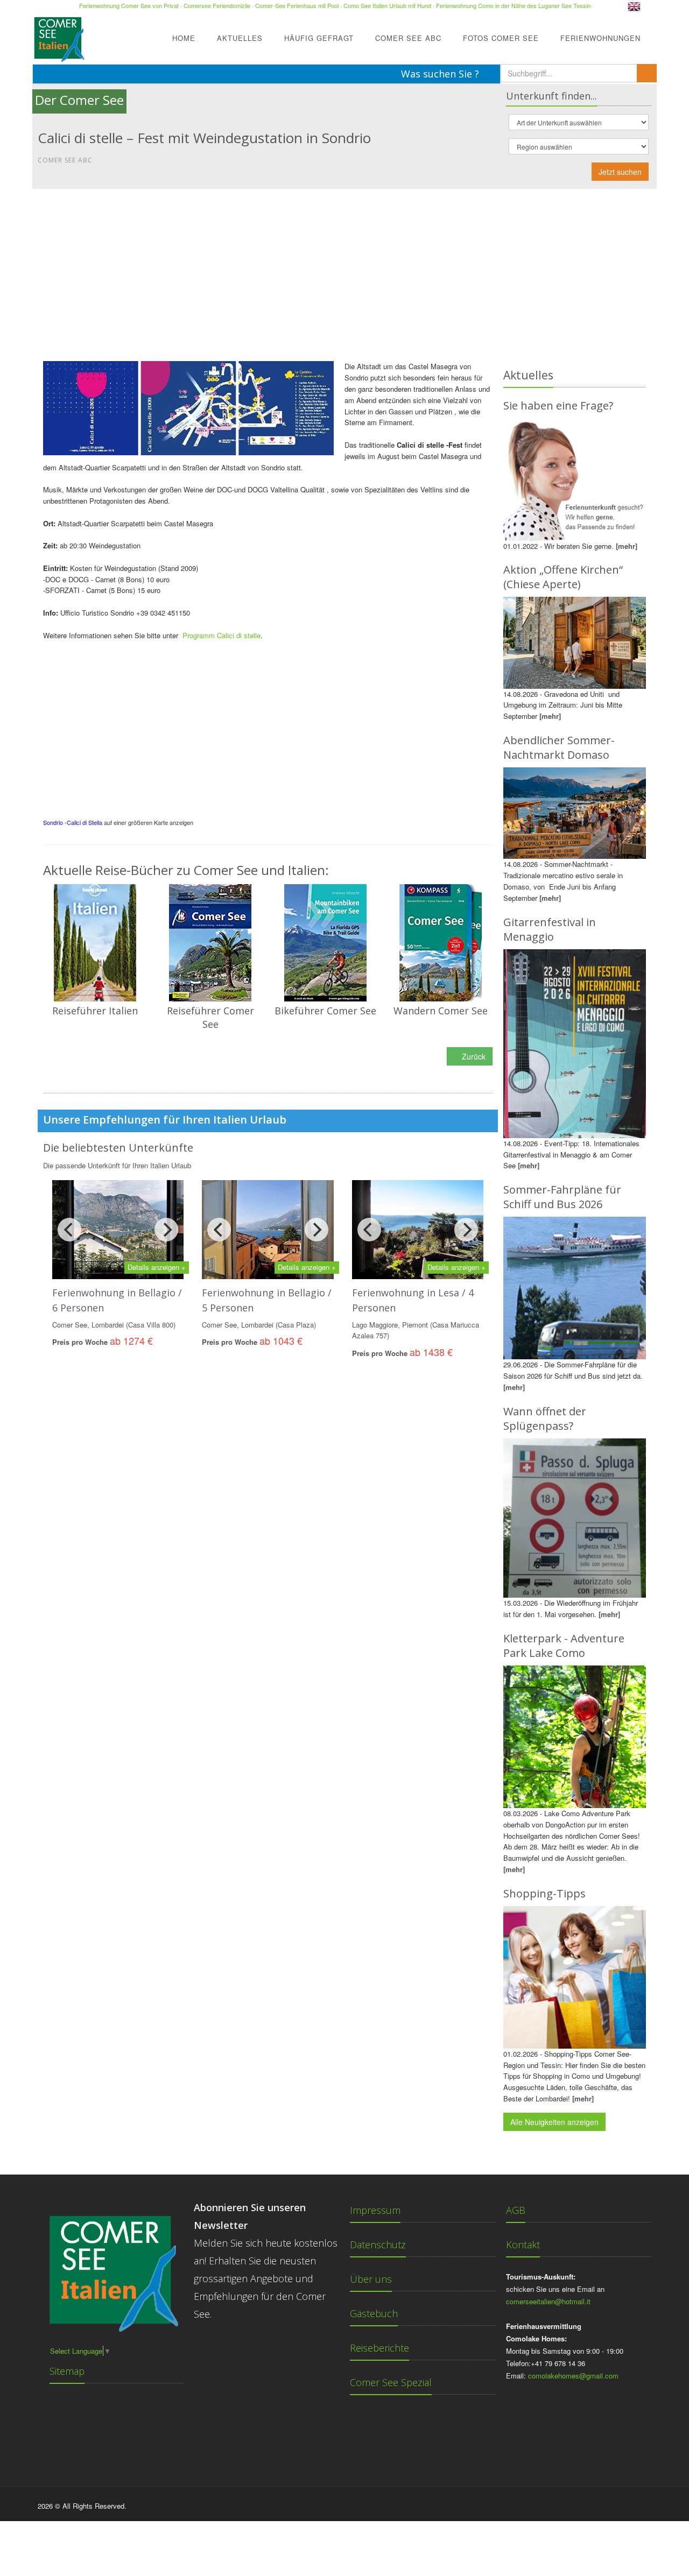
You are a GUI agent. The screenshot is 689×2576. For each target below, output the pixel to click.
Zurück (473, 1056)
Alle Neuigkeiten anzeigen (554, 2122)
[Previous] (69, 1230)
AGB (516, 2210)
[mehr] (627, 546)
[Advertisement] (344, 270)
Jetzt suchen (620, 172)
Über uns (371, 2279)
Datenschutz (378, 2245)
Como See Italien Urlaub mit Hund (387, 5)
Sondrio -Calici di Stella (73, 822)
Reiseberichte (379, 2348)
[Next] (166, 1230)
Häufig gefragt (319, 38)
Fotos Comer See (501, 38)
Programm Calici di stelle (222, 635)
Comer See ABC (408, 38)
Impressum (375, 2210)
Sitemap (67, 2371)
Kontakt (523, 2245)
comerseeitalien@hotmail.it (548, 2301)
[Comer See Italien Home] (58, 36)
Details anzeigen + (157, 1267)
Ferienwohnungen (600, 38)
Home (184, 38)
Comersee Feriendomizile (217, 5)
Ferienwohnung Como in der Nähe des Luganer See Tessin (513, 5)
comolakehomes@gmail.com (573, 2376)
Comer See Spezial (391, 2382)
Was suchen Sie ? (441, 74)
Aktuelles (240, 38)
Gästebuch (374, 2313)
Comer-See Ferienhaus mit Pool (297, 5)
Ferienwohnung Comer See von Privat (129, 5)
